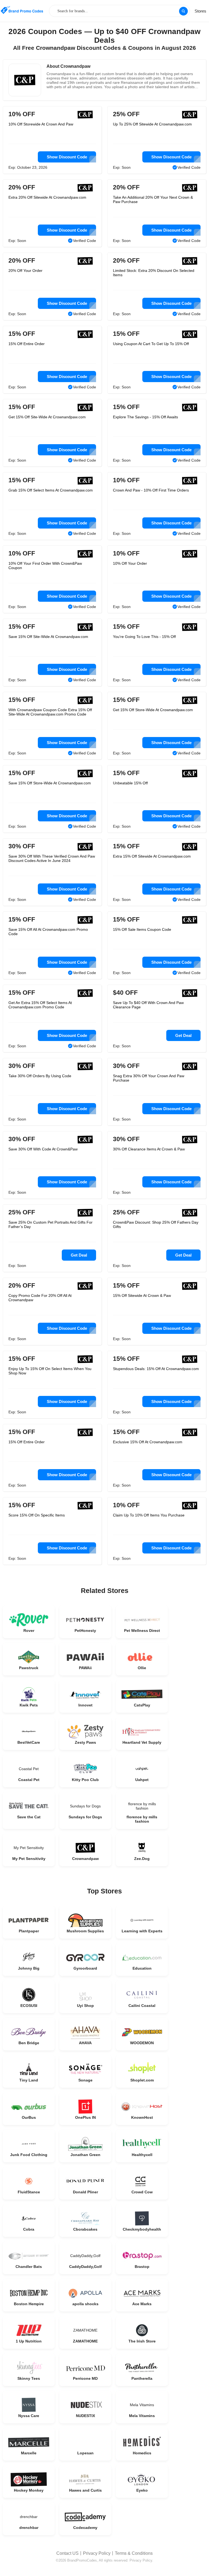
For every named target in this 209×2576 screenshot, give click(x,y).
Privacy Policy (97, 2553)
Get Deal (183, 1035)
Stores (200, 11)
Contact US (67, 2553)
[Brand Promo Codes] (22, 10)
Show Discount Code (67, 157)
